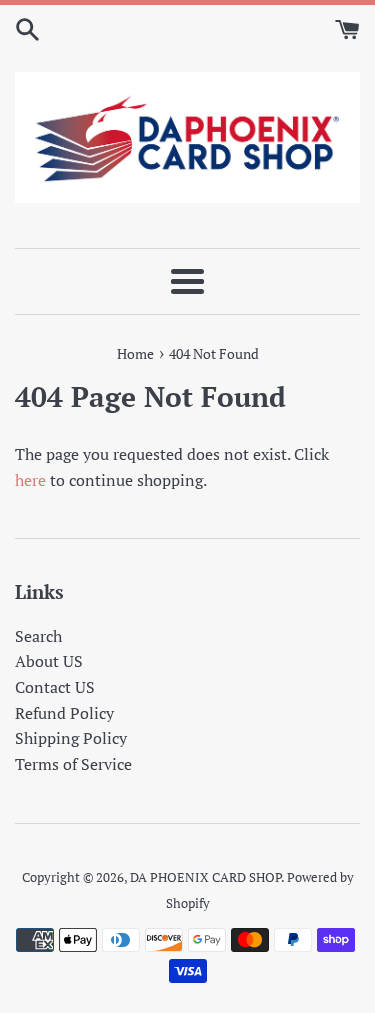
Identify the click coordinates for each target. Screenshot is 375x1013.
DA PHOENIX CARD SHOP (205, 877)
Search (38, 636)
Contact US (55, 687)
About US (49, 661)
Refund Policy (64, 713)
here (30, 480)
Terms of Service (73, 764)
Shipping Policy (71, 738)
